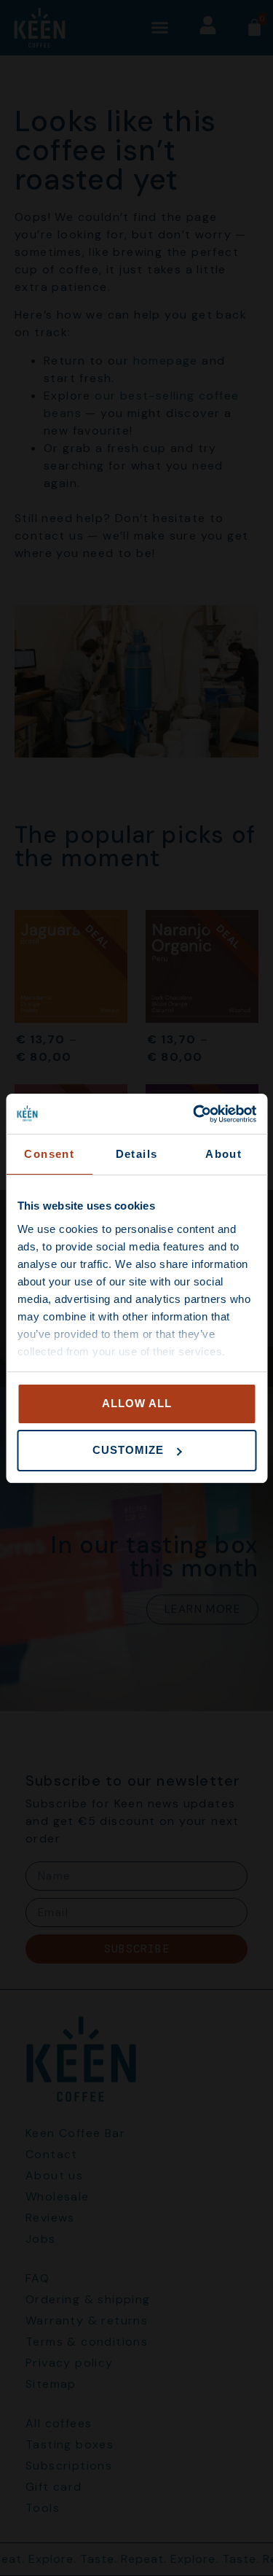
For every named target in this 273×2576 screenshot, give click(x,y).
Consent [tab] (49, 1154)
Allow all (137, 1403)
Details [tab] (137, 1154)
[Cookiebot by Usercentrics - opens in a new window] (194, 1114)
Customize (128, 1450)
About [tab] (223, 1154)
